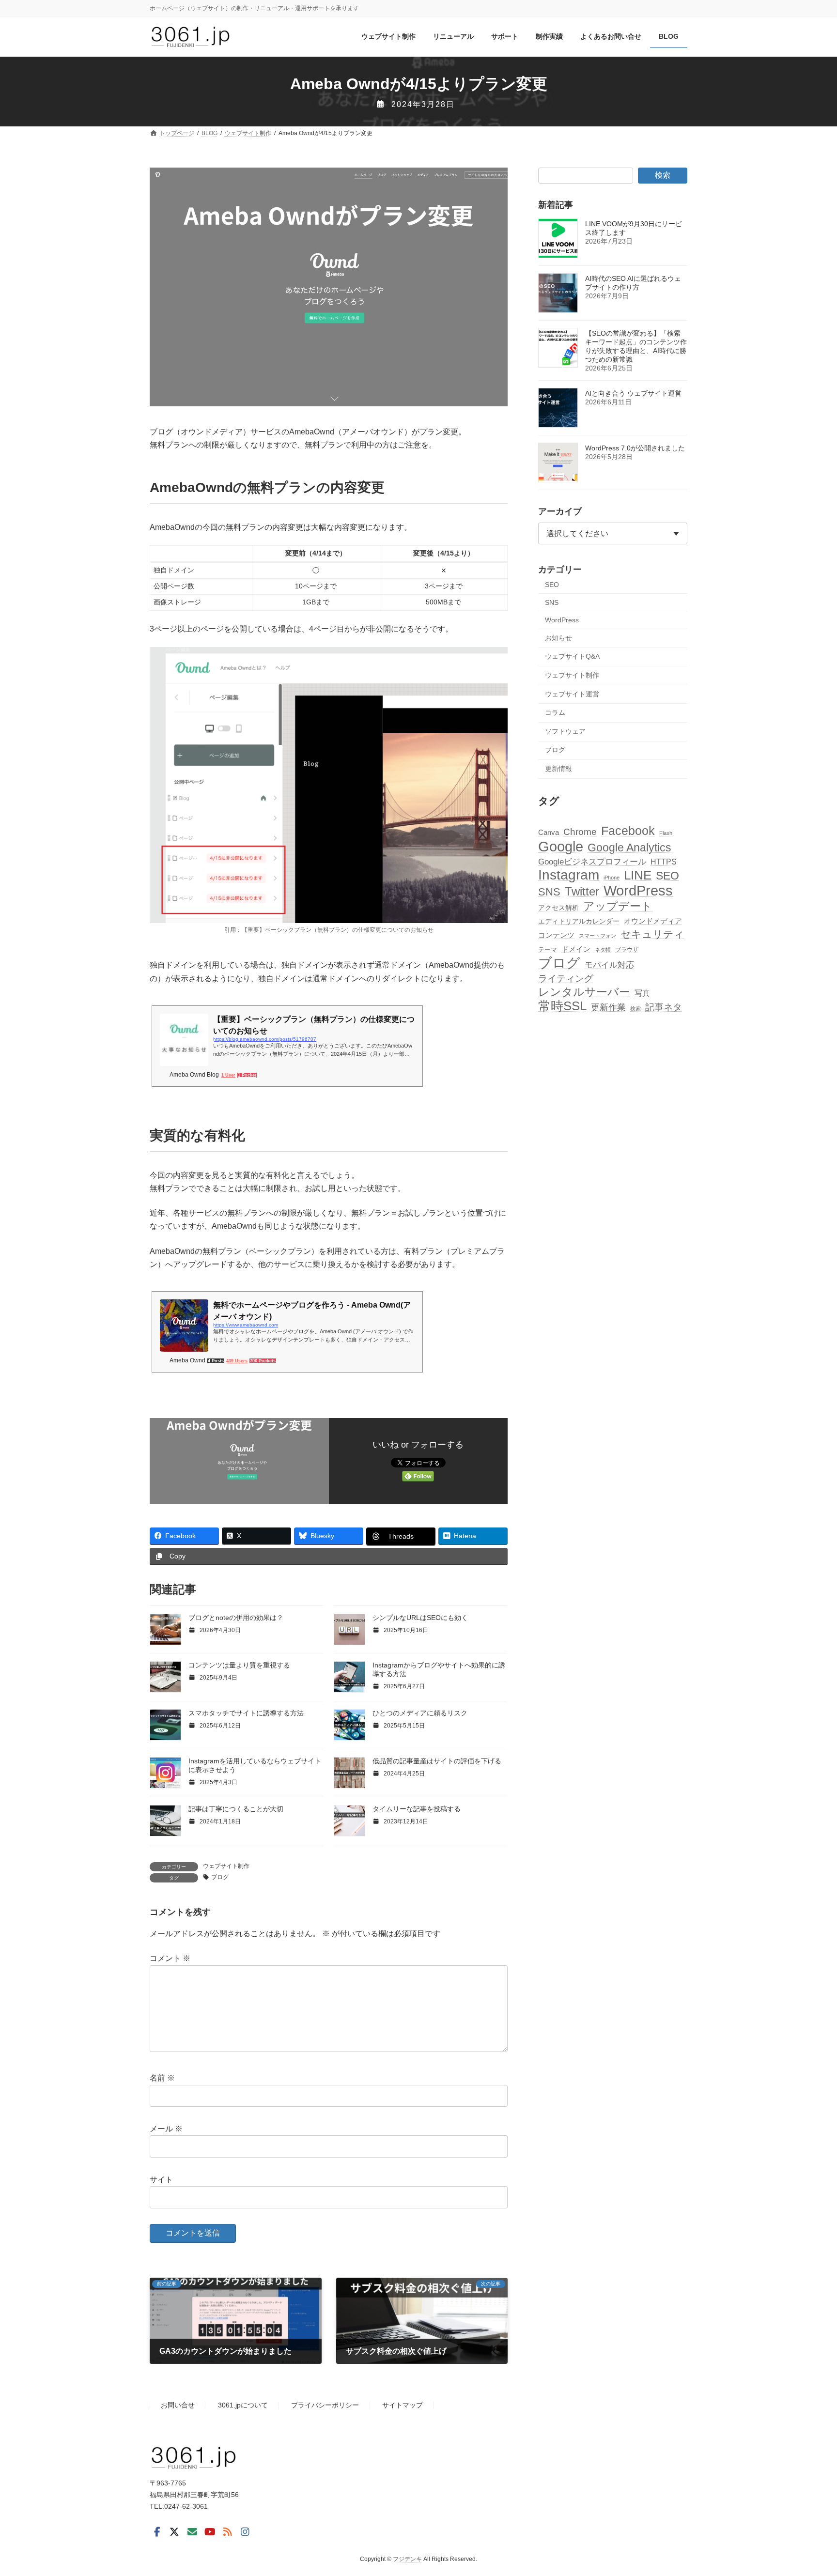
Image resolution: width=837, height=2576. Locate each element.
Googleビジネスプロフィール (592, 862)
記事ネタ (664, 1007)
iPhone (612, 878)
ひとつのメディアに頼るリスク (420, 1713)
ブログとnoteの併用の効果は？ (236, 1618)
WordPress (562, 620)
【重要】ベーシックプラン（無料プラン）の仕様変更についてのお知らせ (338, 930)
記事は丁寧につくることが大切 (236, 1809)
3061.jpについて (243, 2406)
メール (166, 2129)
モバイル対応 (609, 965)
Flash (666, 833)
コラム (555, 713)
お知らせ (558, 638)
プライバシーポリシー (325, 2406)
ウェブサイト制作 (226, 1866)
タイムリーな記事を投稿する (417, 1809)
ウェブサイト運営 (572, 694)
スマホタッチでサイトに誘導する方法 (246, 1713)
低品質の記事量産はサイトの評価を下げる (437, 1761)
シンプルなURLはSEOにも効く (420, 1618)
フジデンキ (407, 2559)
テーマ (548, 950)
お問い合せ (178, 2406)
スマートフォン (597, 936)
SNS (552, 602)
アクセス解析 (558, 908)
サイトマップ (403, 2406)
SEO (552, 585)
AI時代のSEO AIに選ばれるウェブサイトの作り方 (633, 283)
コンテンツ (556, 935)
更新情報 (558, 769)
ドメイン (576, 949)
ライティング (566, 979)
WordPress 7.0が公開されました (635, 448)
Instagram (569, 875)
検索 (663, 175)
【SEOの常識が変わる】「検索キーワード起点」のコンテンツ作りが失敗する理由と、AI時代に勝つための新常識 (636, 347)
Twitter (582, 892)
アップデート (618, 906)
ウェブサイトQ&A (572, 657)
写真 (642, 993)
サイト (161, 2180)
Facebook (628, 831)
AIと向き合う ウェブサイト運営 (633, 394)
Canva (549, 832)
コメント (170, 1958)
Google (561, 846)
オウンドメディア (653, 921)
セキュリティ (652, 934)
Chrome (580, 832)
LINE (638, 876)
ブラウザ (627, 950)
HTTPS (664, 862)
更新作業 (608, 1007)
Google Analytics (629, 848)
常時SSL (562, 1006)
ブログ (220, 1877)
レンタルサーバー (584, 992)
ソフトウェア (565, 731)
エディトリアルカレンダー (579, 921)
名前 (162, 2078)
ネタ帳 (603, 950)
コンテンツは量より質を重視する (239, 1665)
